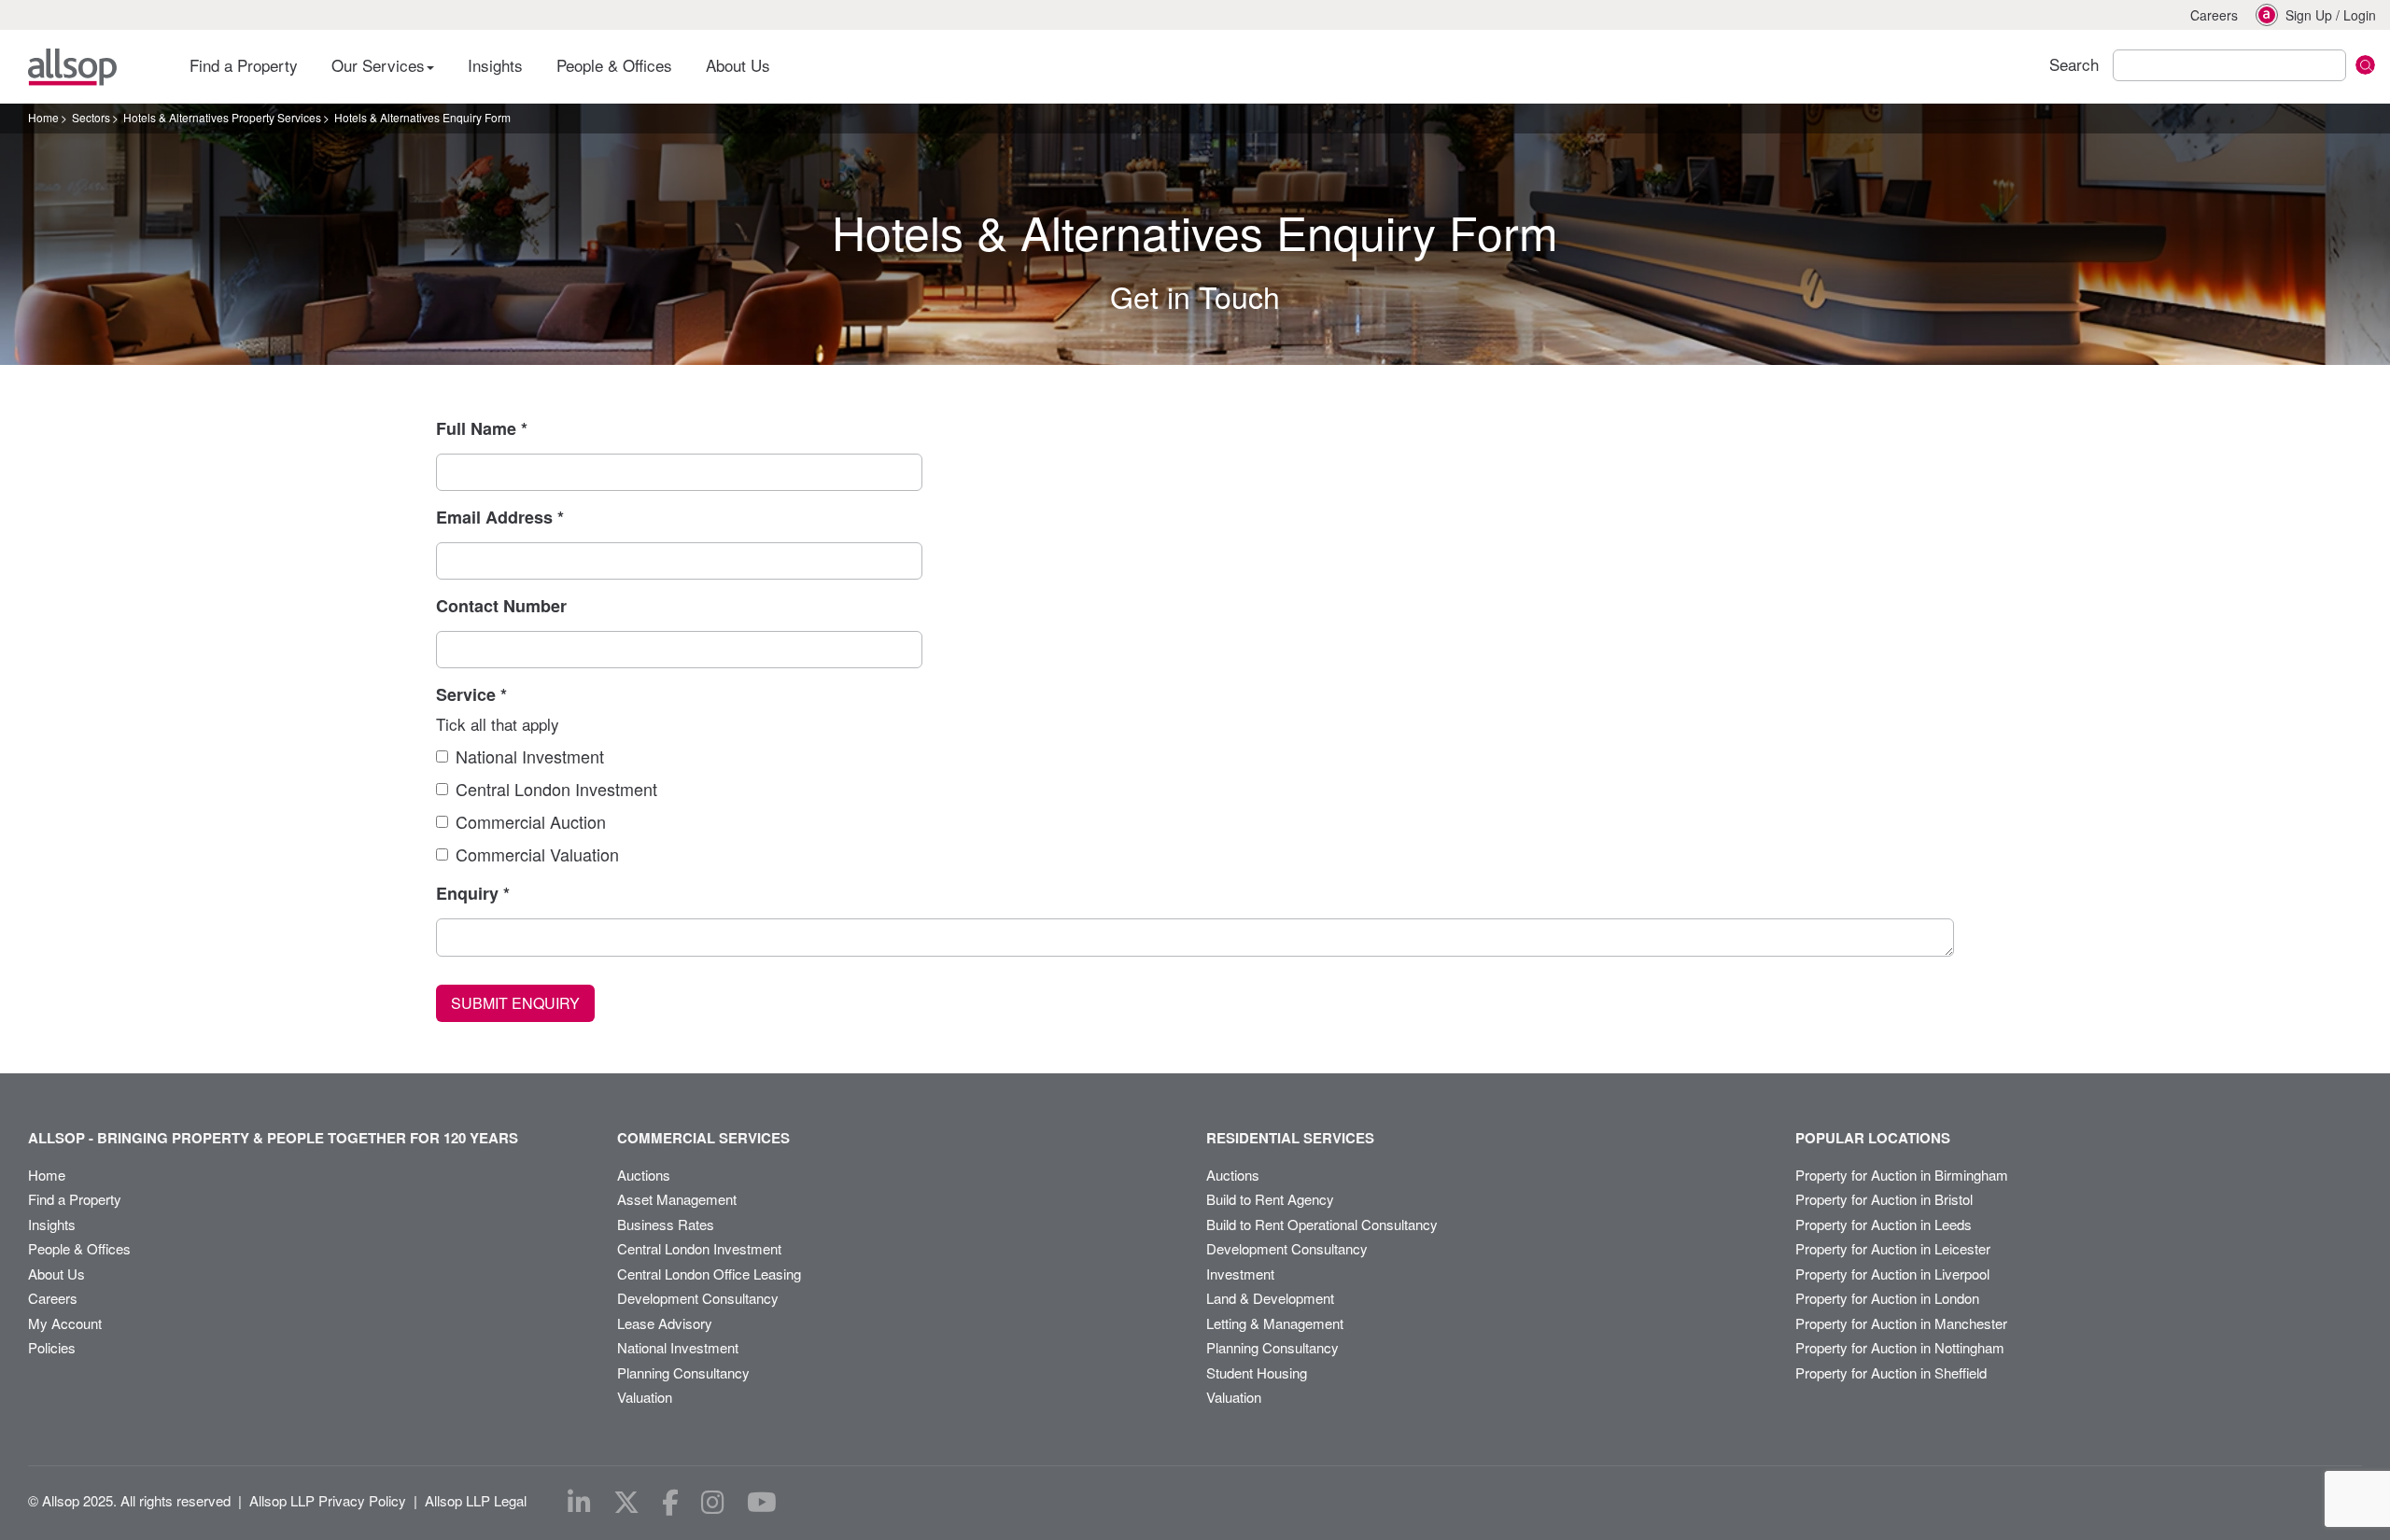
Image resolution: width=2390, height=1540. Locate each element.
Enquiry (473, 893)
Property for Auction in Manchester (1901, 1323)
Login (2360, 15)
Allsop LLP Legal (476, 1500)
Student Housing (1257, 1372)
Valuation (645, 1397)
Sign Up (2309, 15)
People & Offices (614, 65)
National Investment (530, 756)
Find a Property (244, 65)
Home (43, 117)
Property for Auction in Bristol (1884, 1199)
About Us (738, 65)
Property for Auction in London (1887, 1298)
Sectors (91, 117)
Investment (1240, 1274)
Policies (52, 1347)
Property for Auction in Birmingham (1902, 1175)
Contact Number (501, 606)
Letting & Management (1275, 1323)
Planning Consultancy (683, 1372)
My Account (65, 1323)
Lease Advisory (665, 1323)
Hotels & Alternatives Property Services (222, 117)
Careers (2214, 15)
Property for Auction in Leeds (1884, 1224)
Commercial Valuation (537, 854)
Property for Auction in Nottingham (1900, 1347)
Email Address (500, 517)
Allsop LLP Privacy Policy (328, 1500)
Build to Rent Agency (1270, 1199)
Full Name (482, 428)
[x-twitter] (626, 1503)
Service (471, 694)
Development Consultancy (698, 1298)
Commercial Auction (531, 821)
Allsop (72, 67)
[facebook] (670, 1503)
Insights (495, 65)
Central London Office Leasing (709, 1274)
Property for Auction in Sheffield (1891, 1372)
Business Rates (666, 1224)
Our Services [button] (380, 65)
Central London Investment (556, 789)
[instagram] (713, 1503)
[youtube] (762, 1503)
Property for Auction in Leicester (1893, 1248)
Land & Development (1270, 1298)
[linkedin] (579, 1503)
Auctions (644, 1175)
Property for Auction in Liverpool (1892, 1274)
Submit (2365, 65)
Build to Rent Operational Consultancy (1322, 1224)
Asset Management (677, 1199)
